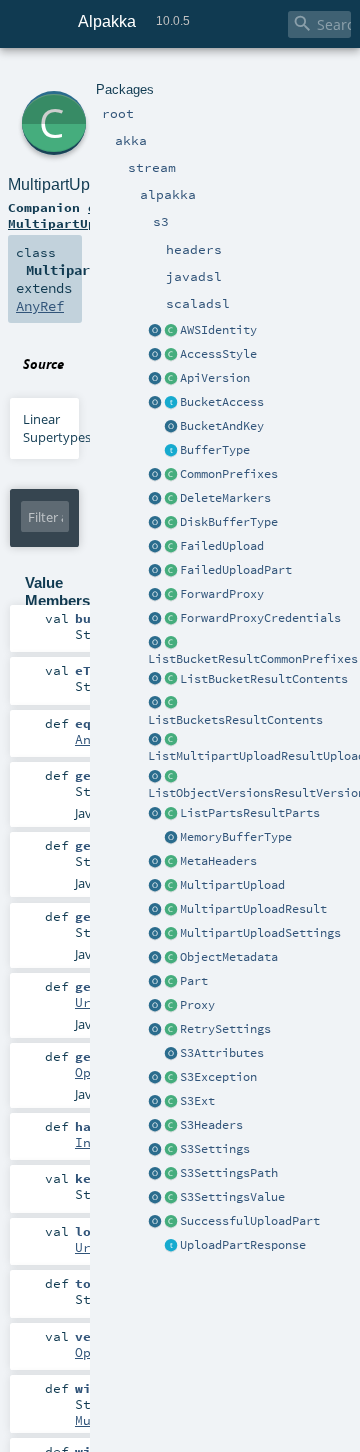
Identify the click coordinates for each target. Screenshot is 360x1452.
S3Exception (218, 1077)
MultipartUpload (232, 885)
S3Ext (197, 1101)
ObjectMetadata (229, 957)
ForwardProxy (222, 594)
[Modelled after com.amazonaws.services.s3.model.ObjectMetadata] (171, 958)
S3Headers (211, 1125)
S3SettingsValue (232, 1197)
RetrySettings (225, 1029)
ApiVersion (215, 378)
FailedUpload (222, 546)
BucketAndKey (222, 426)
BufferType (215, 450)
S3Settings (215, 1149)
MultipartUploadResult (253, 909)
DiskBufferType (229, 522)
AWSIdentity (218, 330)
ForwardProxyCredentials (260, 618)
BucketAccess (222, 402)
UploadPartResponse (243, 1245)
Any (87, 739)
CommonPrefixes (229, 474)
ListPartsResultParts (250, 813)
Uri (87, 1002)
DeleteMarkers (225, 498)
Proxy (197, 1005)
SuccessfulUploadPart (250, 1221)
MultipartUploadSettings (260, 933)
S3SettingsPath (229, 1173)
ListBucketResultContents (264, 679)
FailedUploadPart (236, 570)
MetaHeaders (218, 861)
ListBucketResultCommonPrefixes (253, 659)
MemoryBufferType (236, 837)
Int (87, 1142)
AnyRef (40, 306)
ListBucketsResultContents (235, 720)
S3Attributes (222, 1053)
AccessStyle (218, 354)
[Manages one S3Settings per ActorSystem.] (171, 1102)
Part (194, 981)
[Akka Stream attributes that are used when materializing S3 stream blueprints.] (171, 1054)
